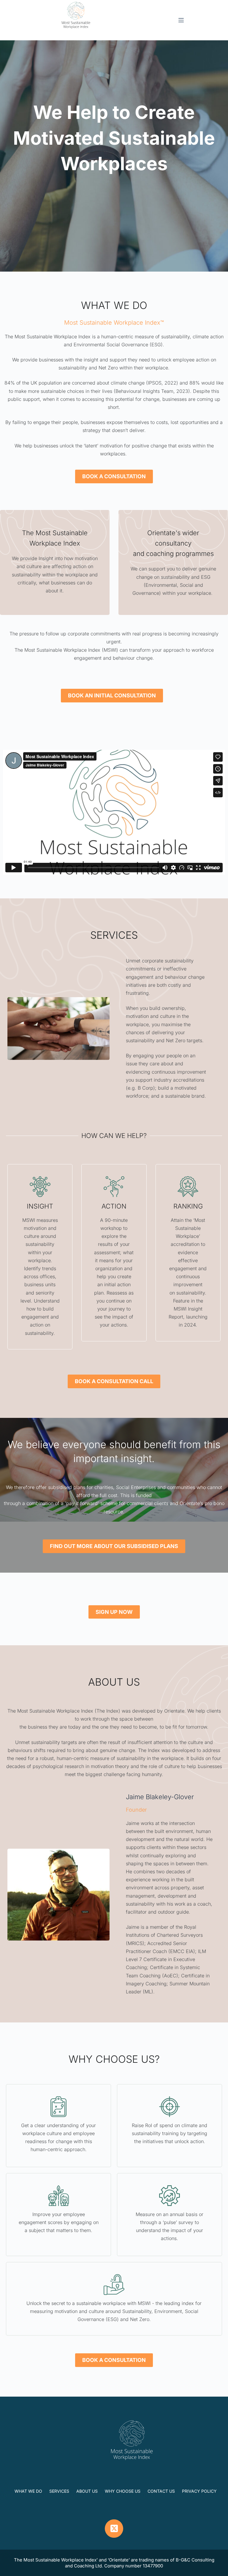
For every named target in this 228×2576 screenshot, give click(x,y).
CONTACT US (161, 2491)
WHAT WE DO (28, 2491)
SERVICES (59, 2491)
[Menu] (181, 20)
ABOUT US (87, 2491)
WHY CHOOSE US (123, 2491)
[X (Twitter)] (114, 2529)
